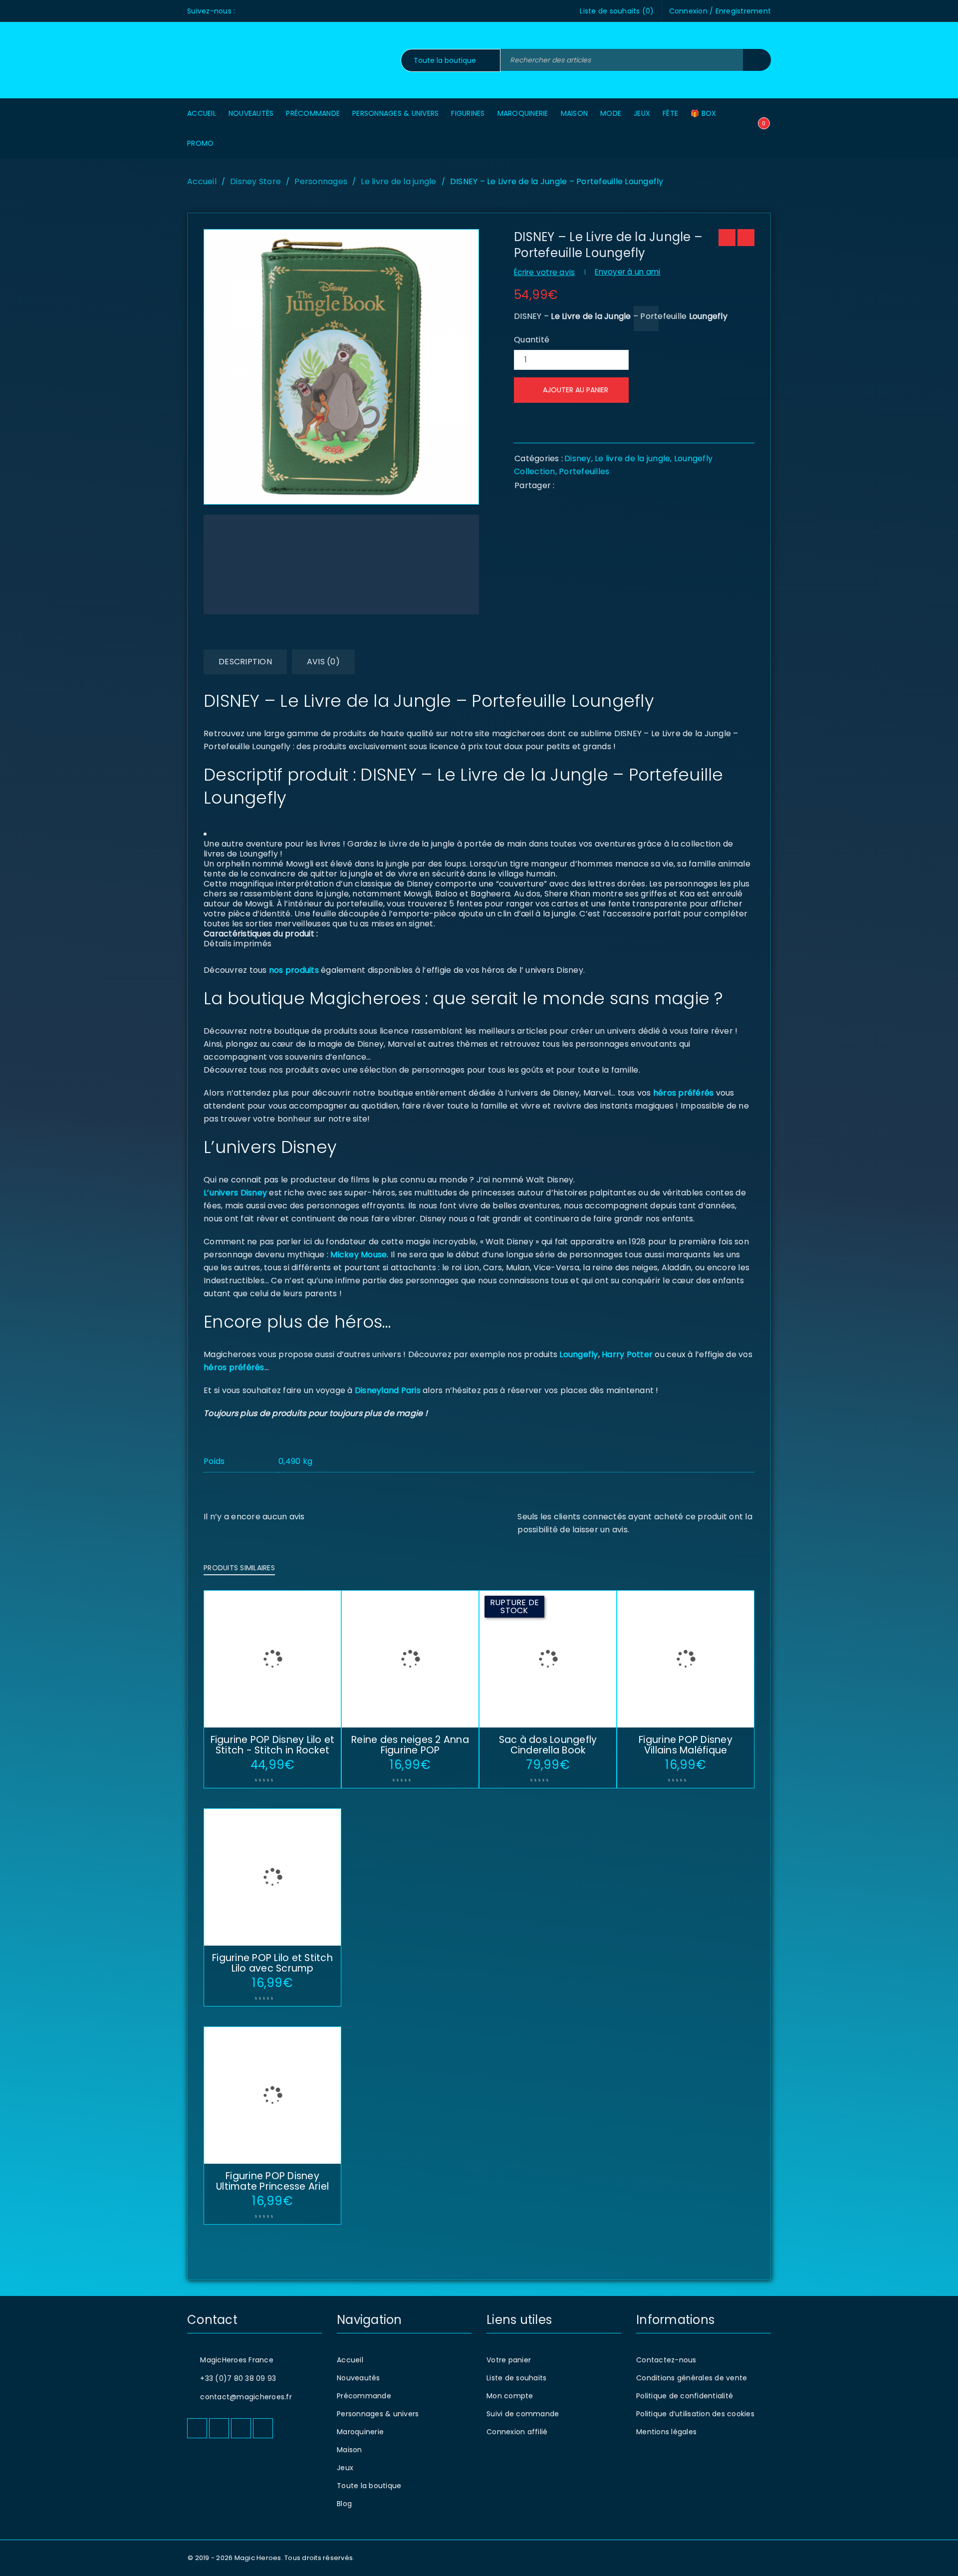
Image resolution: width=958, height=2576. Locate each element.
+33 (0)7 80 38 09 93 (238, 2378)
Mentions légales (666, 2432)
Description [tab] (245, 662)
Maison (350, 2450)
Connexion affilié (517, 2432)
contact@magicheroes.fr (246, 2397)
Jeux (345, 2468)
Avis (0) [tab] (323, 662)
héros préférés (684, 1093)
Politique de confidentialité (685, 2396)
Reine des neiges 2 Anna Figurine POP (410, 1745)
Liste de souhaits (516, 2378)
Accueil (202, 181)
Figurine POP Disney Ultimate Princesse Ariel (272, 2181)
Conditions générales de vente (692, 2378)
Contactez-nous (666, 2360)
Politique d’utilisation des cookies (695, 2414)
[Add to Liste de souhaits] (646, 318)
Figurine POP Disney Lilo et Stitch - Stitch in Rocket (273, 1745)
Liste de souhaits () (617, 11)
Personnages (321, 181)
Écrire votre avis (544, 272)
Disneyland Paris (388, 1390)
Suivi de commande (523, 2414)
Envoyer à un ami (627, 272)
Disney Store (255, 181)
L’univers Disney (235, 1193)
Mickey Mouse (359, 1255)
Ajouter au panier (576, 390)
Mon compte (510, 2396)
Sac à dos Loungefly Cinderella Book (548, 1745)
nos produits (293, 970)
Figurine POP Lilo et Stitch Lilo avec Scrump (272, 1963)
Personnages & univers (378, 2414)
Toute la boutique (369, 2486)
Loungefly (579, 1354)
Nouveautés (359, 2378)
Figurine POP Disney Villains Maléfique (686, 1745)
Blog (344, 2504)
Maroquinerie (360, 2432)
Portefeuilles (584, 471)
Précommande (364, 2396)
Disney (578, 458)
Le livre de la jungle (398, 181)
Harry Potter (626, 1354)
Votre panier (509, 2360)
